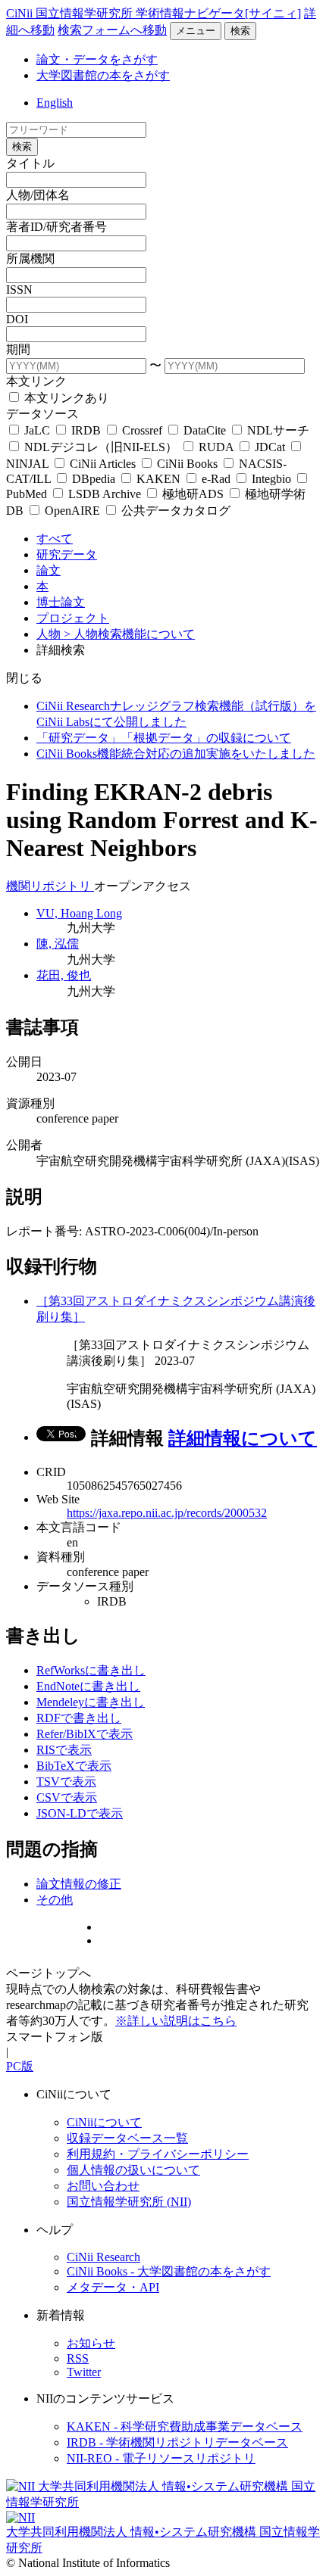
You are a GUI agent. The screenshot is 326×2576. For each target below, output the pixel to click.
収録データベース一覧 (127, 2138)
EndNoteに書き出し (88, 1686)
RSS (78, 2358)
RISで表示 (64, 1750)
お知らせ (91, 2343)
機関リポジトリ (50, 886)
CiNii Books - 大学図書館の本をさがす (169, 2271)
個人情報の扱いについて (133, 2170)
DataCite (205, 430)
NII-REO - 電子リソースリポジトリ (161, 2458)
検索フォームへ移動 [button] (112, 30)
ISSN (19, 290)
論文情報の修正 (79, 1884)
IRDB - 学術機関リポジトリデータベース (177, 2442)
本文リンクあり (65, 398)
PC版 (20, 2066)
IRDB (86, 430)
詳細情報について (243, 1438)
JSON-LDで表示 (80, 1813)
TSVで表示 (66, 1782)
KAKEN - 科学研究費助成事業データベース (185, 2426)
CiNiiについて (104, 2122)
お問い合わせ (103, 2186)
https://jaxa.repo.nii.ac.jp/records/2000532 (167, 1513)
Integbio (271, 479)
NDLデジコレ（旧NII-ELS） (101, 447)
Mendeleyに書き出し (91, 1702)
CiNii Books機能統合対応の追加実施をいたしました (176, 754)
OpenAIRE (72, 511)
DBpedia (94, 479)
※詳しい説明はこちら (176, 2021)
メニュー (196, 31)
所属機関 (30, 259)
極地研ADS (193, 494)
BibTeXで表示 (74, 1766)
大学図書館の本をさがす (103, 75)
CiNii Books (187, 464)
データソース (42, 414)
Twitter (84, 2372)
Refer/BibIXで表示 (85, 1734)
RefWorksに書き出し (91, 1670)
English (55, 103)
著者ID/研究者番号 (56, 227)
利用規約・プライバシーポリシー (158, 2154)
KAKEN (158, 479)
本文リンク (36, 381)
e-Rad (216, 479)
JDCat (270, 447)
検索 (240, 31)
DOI (17, 319)
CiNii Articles (103, 464)
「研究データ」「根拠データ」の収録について (164, 738)
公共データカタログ (174, 511)
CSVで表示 (67, 1797)
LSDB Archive (105, 494)
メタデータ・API (113, 2287)
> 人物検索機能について (129, 634)
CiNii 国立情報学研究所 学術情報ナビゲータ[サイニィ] (154, 13)
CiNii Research (103, 2257)
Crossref (142, 430)
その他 (55, 1900)
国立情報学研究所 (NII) (129, 2202)
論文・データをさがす (97, 59)
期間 (18, 349)
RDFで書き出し (79, 1718)
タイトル (30, 163)
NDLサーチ (277, 430)
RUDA (216, 447)
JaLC (37, 430)
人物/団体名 (38, 195)
